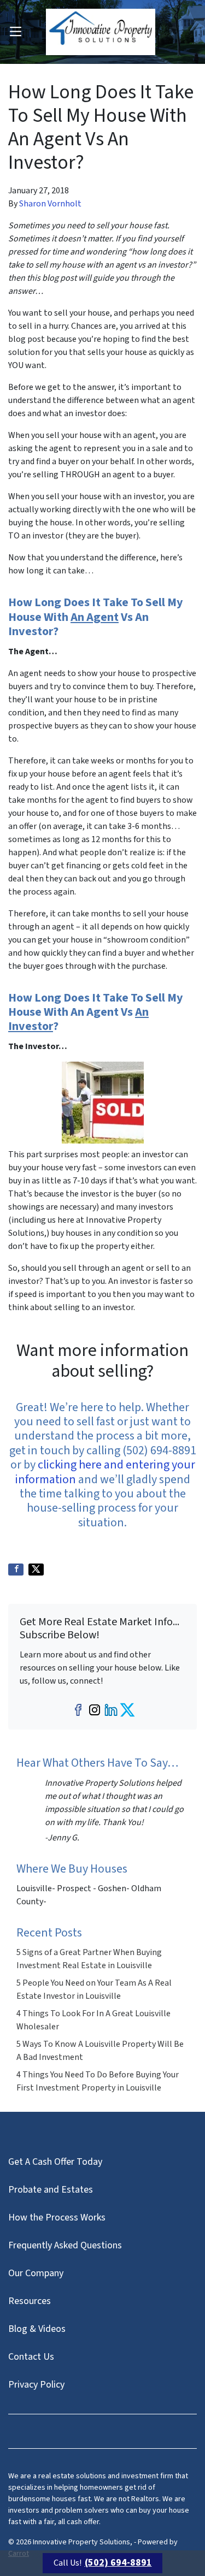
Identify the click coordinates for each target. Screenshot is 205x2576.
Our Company (36, 2273)
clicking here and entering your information (105, 1472)
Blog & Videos (37, 2329)
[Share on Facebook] (16, 1570)
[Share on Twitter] (36, 1570)
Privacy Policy (36, 2385)
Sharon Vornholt (50, 204)
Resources (30, 2301)
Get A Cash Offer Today (55, 2162)
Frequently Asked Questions (65, 2245)
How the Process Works (57, 2217)
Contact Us (31, 2357)
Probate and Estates (51, 2190)
